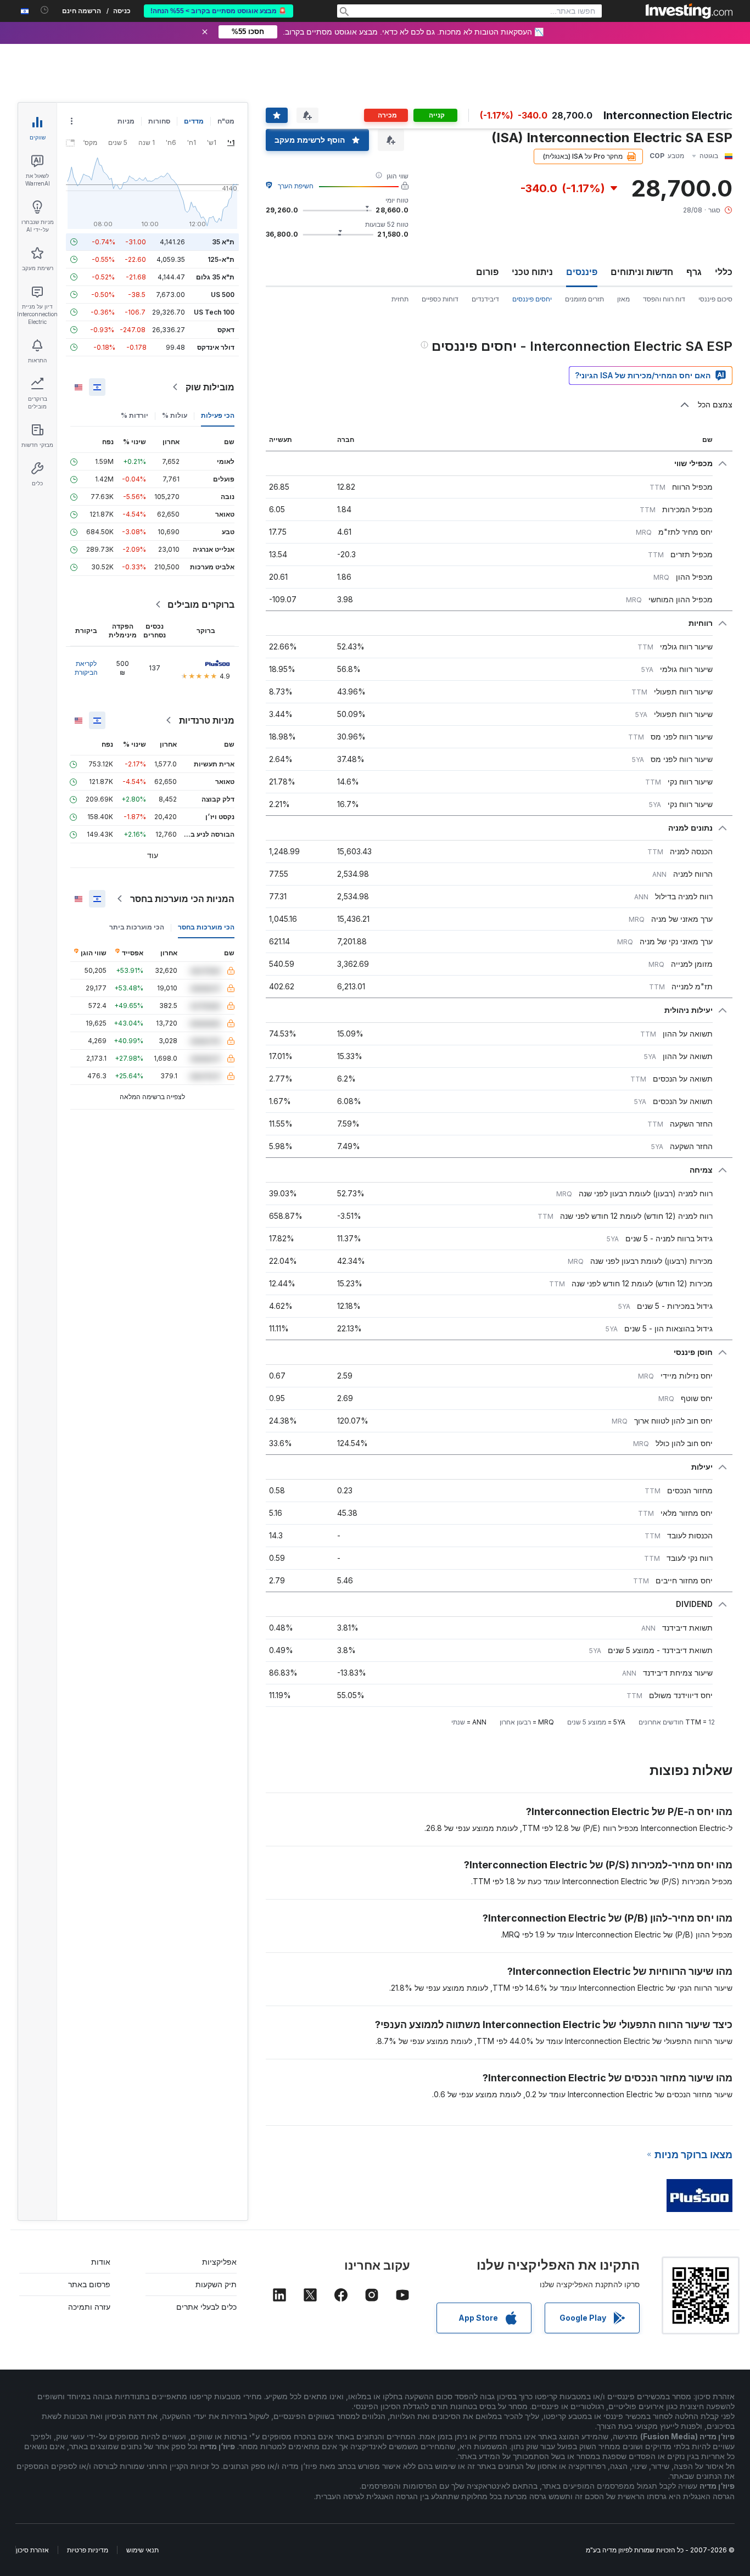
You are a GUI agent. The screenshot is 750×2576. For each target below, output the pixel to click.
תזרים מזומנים (584, 299)
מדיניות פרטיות (88, 2550)
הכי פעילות (218, 415)
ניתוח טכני (532, 272)
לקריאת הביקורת (86, 668)
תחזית (400, 299)
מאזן (623, 299)
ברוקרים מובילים (201, 604)
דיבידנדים (485, 299)
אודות (101, 2262)
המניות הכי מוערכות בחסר (182, 899)
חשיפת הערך (296, 186)
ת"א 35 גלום (215, 277)
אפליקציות (219, 2262)
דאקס (226, 330)
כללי (724, 272)
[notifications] (45, 10)
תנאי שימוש (142, 2550)
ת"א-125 (221, 259)
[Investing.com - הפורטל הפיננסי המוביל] (689, 11)
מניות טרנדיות (207, 720)
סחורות (159, 121)
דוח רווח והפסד (664, 299)
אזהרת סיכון (32, 2550)
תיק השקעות (216, 2284)
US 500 (223, 295)
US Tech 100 (214, 312)
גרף (694, 272)
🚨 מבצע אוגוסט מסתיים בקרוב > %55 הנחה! (219, 11)
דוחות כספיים (440, 299)
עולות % (175, 415)
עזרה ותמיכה (89, 2307)
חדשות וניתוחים (642, 272)
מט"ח (226, 121)
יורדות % (135, 415)
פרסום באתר (89, 2284)
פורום (487, 272)
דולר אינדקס (216, 347)
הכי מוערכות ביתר (137, 927)
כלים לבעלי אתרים (206, 2307)
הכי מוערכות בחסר (206, 927)
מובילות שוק (210, 387)
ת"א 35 (223, 242)
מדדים (194, 121)
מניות (126, 121)
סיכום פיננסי (715, 299)
